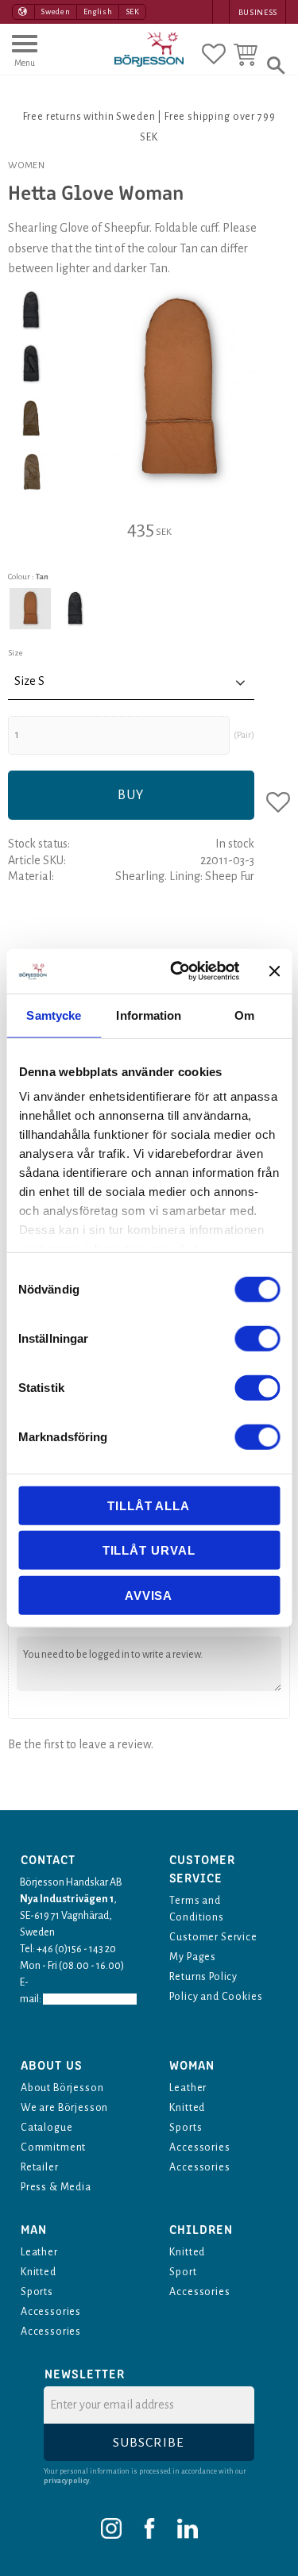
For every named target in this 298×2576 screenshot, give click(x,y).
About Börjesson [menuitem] (62, 2088)
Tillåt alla (149, 1505)
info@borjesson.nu (90, 1999)
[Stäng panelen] (274, 971)
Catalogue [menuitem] (46, 2128)
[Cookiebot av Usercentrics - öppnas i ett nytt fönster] (178, 971)
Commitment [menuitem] (53, 2147)
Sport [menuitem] (183, 2272)
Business (258, 12)
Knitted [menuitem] (187, 2108)
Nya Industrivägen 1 (67, 1899)
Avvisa (149, 1595)
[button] (25, 58)
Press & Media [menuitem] (56, 2187)
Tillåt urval (149, 1550)
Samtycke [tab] (54, 1015)
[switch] (257, 1338)
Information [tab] (149, 1015)
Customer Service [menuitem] (213, 1937)
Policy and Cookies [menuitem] (216, 1997)
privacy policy (66, 2481)
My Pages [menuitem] (193, 1957)
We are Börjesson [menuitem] (64, 2108)
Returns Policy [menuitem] (203, 1977)
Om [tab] (244, 1015)
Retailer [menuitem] (40, 2167)
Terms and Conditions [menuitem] (197, 1909)
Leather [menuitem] (188, 2088)
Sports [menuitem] (186, 2128)
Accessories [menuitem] (199, 2147)
